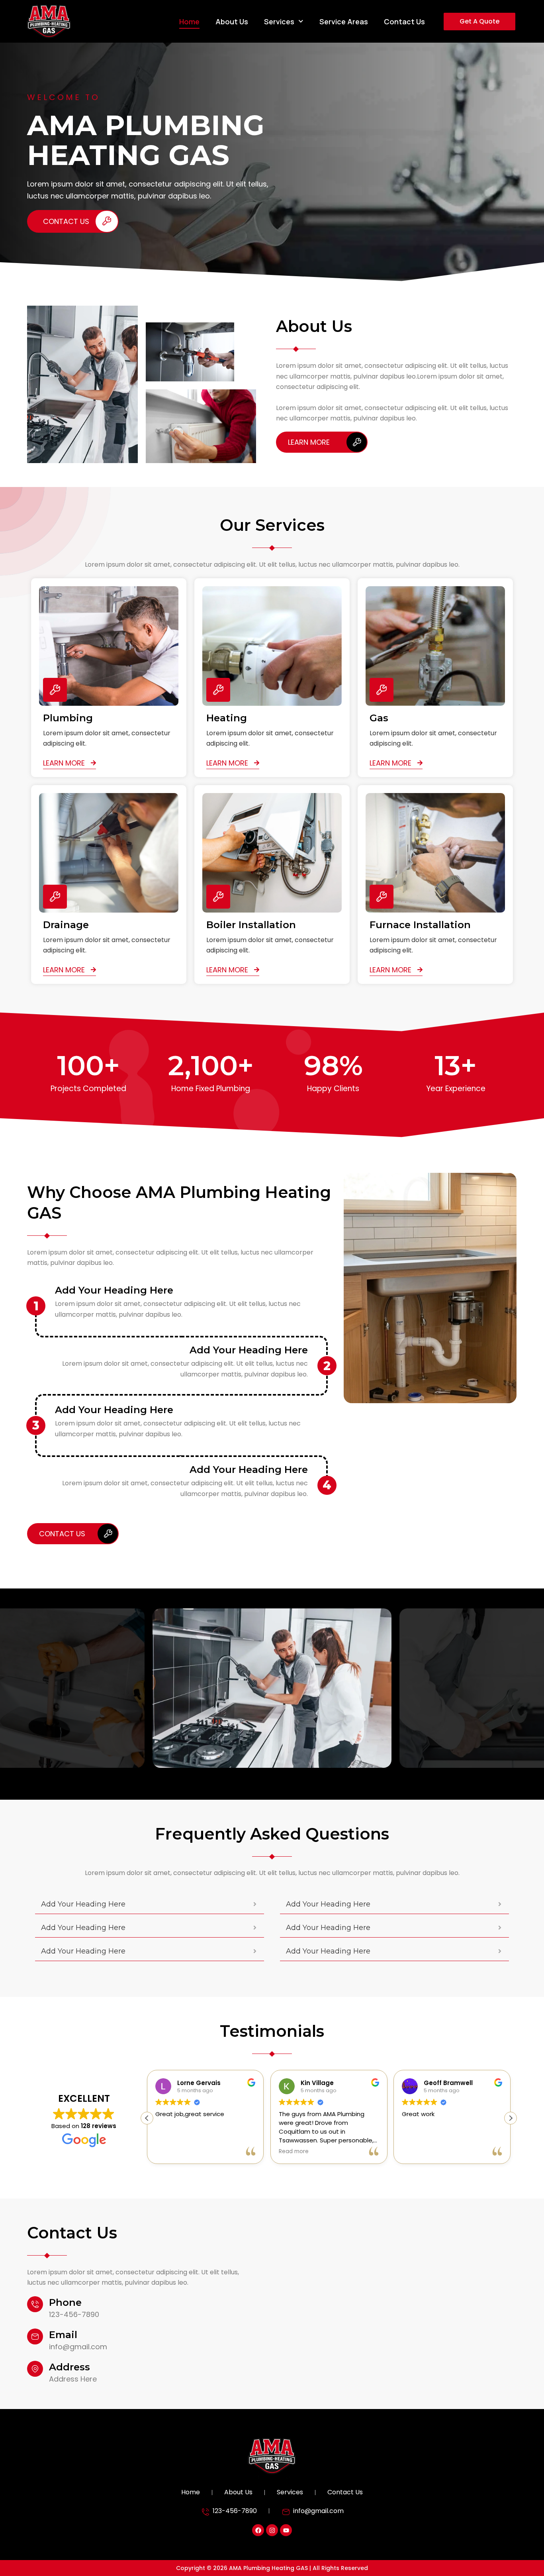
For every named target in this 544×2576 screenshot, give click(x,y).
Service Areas (344, 22)
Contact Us (404, 22)
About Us (232, 22)
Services (279, 22)
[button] (511, 2118)
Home (189, 22)
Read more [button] (170, 2152)
